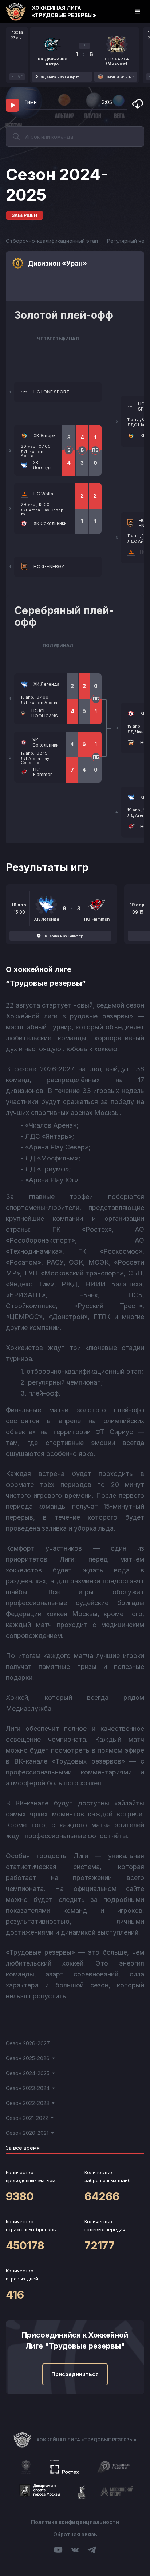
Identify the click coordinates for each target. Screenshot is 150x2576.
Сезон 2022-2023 (27, 2103)
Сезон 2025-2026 (28, 2058)
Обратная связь (75, 2534)
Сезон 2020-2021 (27, 2133)
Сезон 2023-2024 (28, 2088)
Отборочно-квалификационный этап (52, 241)
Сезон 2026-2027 (28, 2043)
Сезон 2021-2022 (27, 2118)
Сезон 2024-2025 (28, 2073)
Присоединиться (75, 2374)
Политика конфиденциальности (75, 2522)
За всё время (23, 2148)
